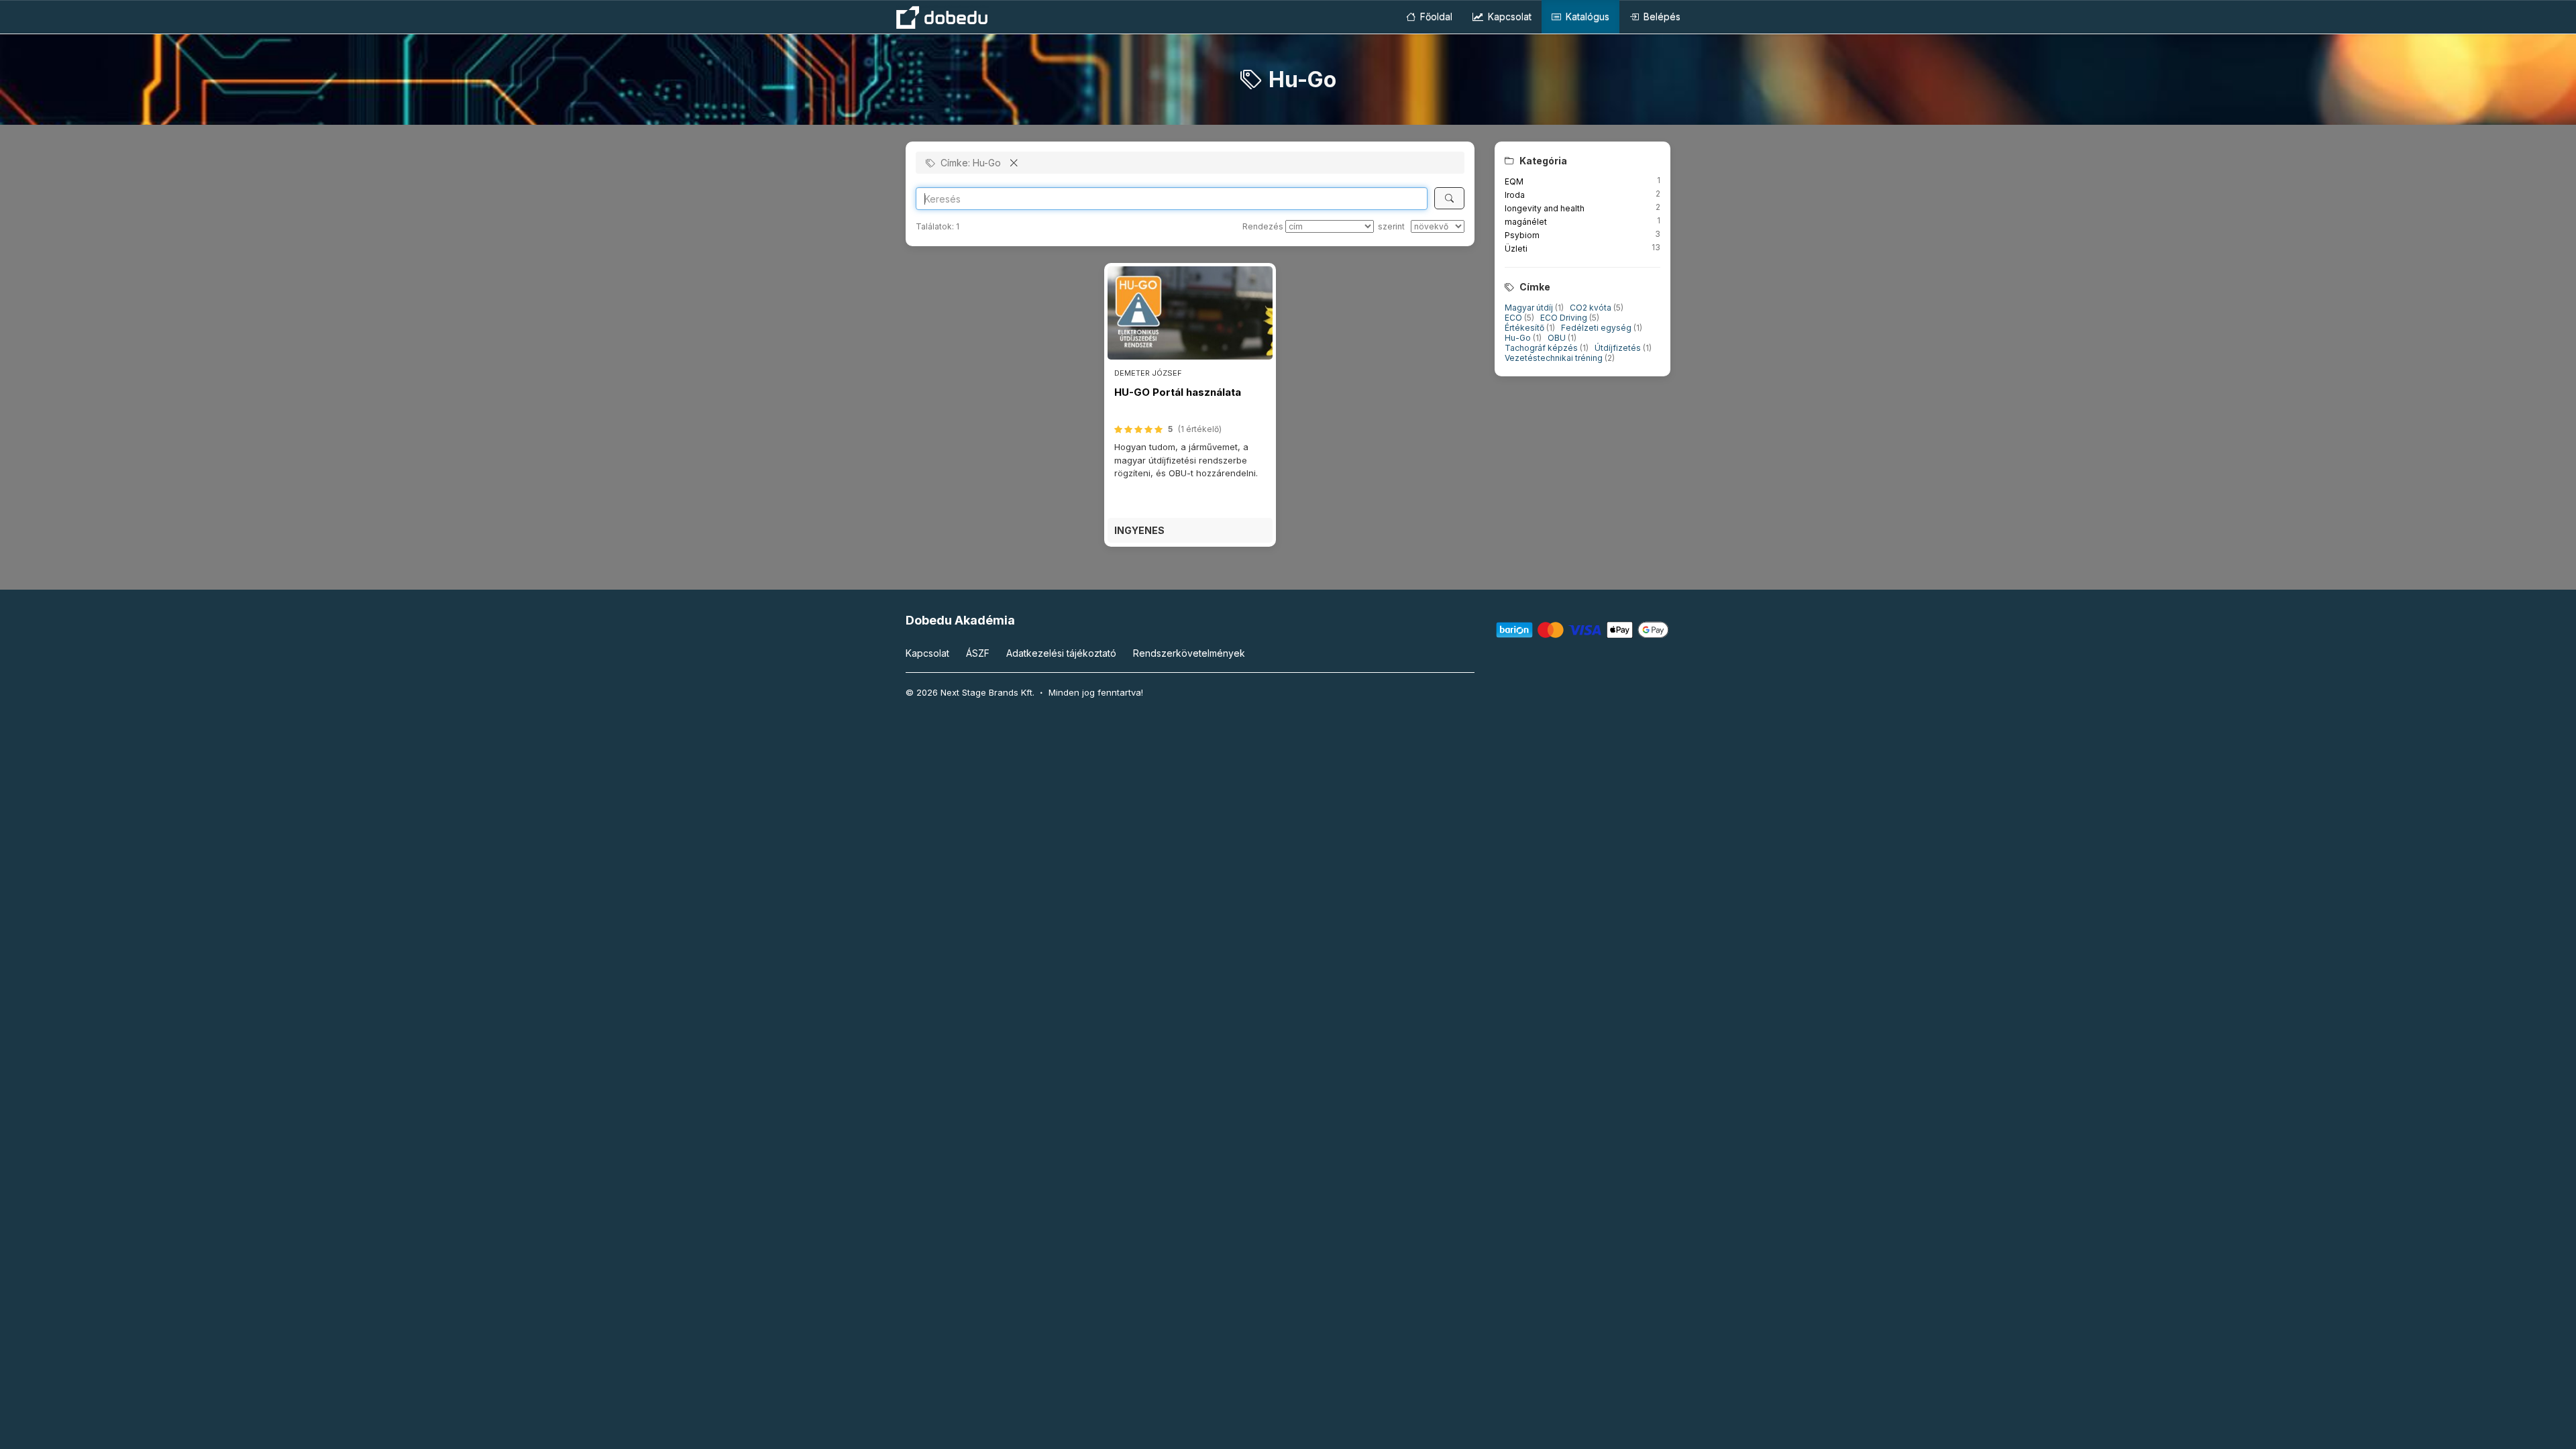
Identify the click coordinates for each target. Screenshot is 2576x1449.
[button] (1190, 530)
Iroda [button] (1515, 195)
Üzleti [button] (1516, 249)
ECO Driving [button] (1565, 318)
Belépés (1661, 16)
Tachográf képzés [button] (1542, 348)
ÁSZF (978, 653)
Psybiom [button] (1522, 235)
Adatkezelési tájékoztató (1061, 653)
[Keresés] (1449, 198)
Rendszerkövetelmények (1189, 653)
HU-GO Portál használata (1178, 392)
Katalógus (1586, 16)
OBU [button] (1558, 338)
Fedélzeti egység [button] (1597, 328)
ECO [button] (1514, 318)
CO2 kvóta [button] (1592, 308)
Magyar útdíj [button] (1530, 308)
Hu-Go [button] (1519, 338)
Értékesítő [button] (1525, 328)
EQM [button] (1514, 181)
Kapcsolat (1508, 16)
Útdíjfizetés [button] (1619, 348)
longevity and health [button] (1545, 208)
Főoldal (1435, 16)
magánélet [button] (1526, 222)
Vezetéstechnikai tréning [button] (1555, 358)
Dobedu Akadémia (960, 620)
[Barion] (1583, 629)
